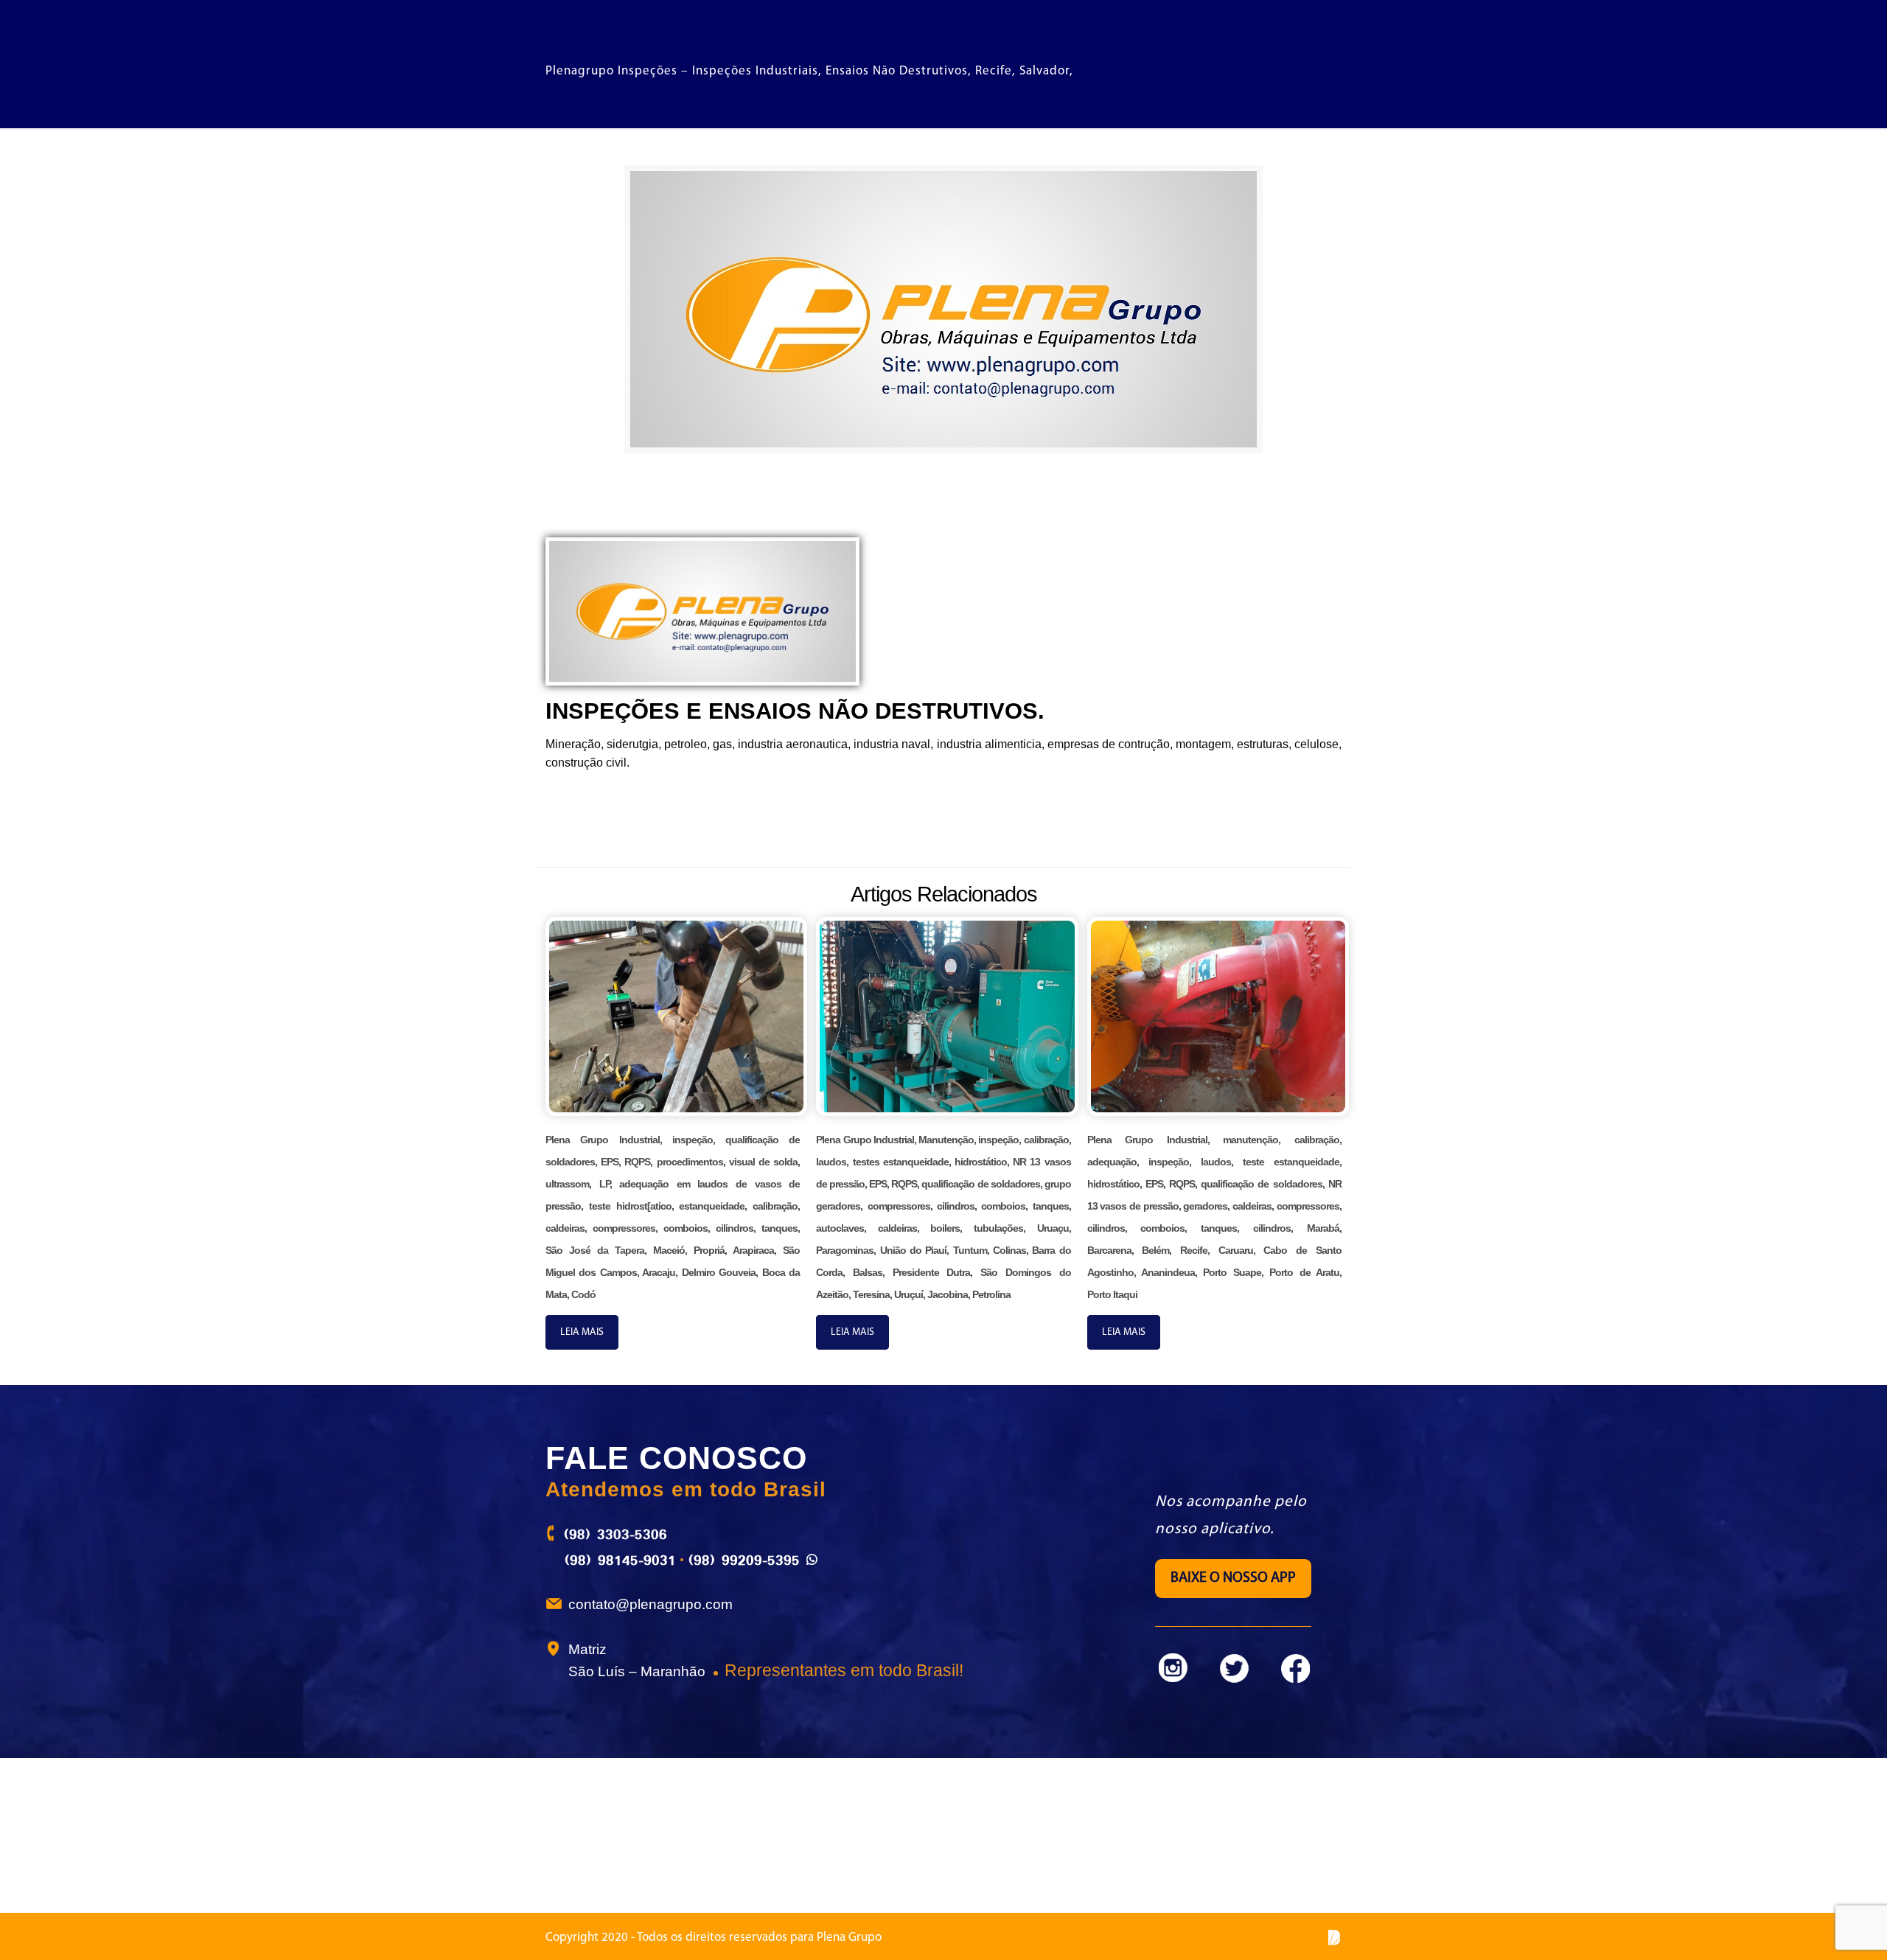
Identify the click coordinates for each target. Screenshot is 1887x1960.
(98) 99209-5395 (744, 1560)
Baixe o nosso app (1233, 1578)
